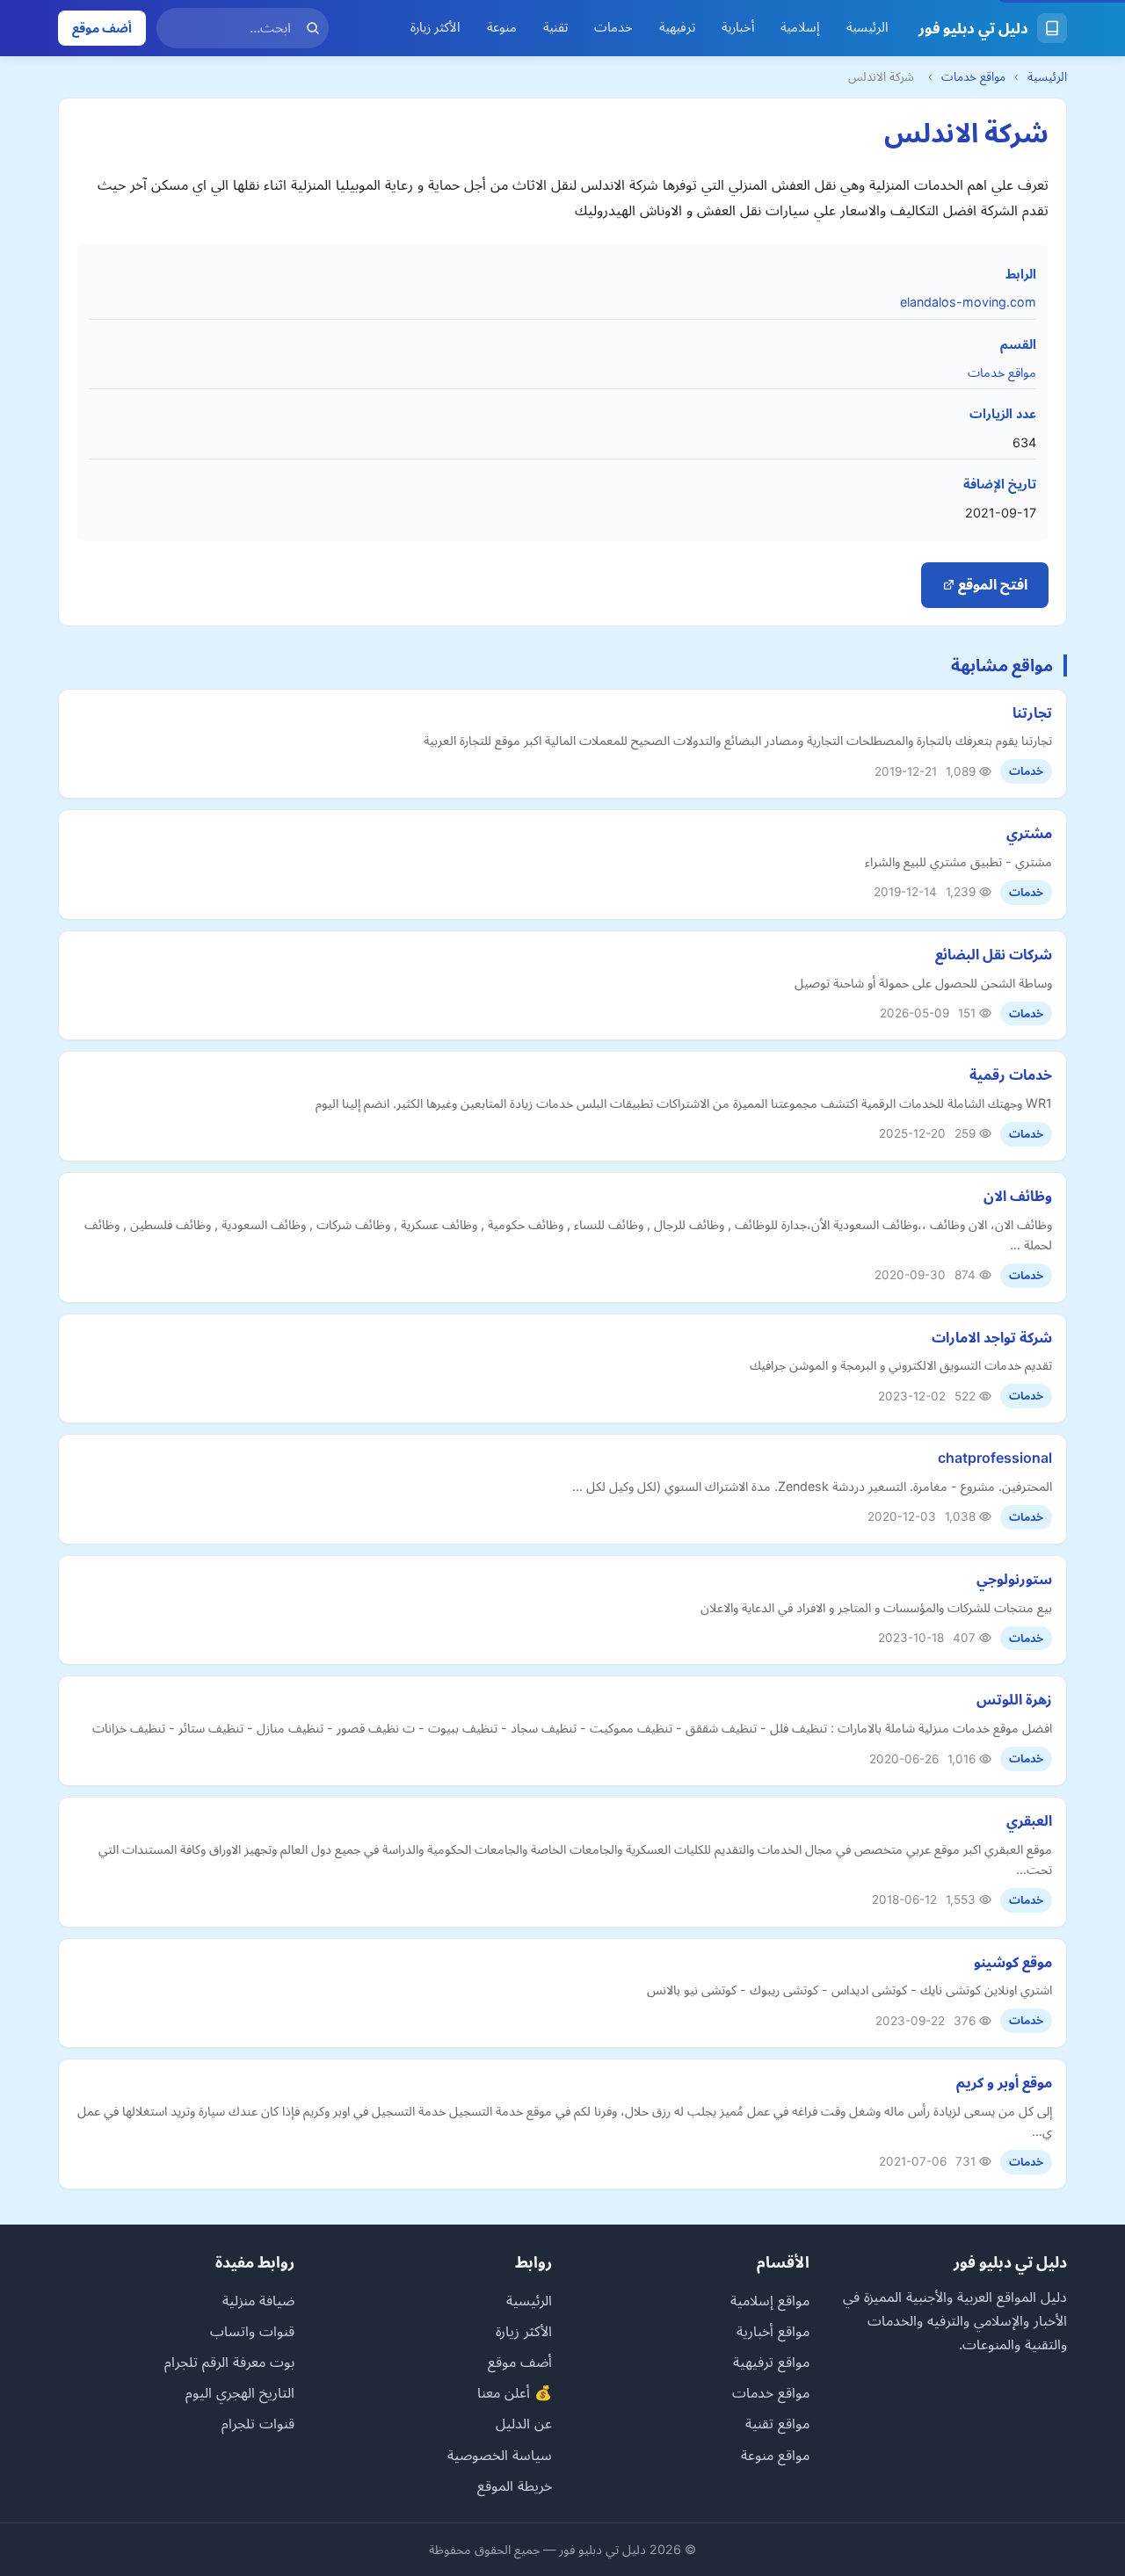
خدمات (613, 27)
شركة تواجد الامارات (992, 1337)
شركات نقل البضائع (994, 954)
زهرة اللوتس (1014, 1699)
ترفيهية (677, 27)
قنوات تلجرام (258, 2423)
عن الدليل (524, 2423)
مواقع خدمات (973, 76)
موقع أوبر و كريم (1004, 2082)
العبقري (1029, 1820)
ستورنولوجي (1014, 1579)
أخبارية (738, 27)
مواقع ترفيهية (771, 2362)
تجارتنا (1032, 713)
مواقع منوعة (775, 2455)
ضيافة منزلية (258, 2300)
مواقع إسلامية (770, 2300)
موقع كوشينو (1013, 1962)
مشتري (1029, 833)
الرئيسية (867, 27)
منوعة (502, 27)
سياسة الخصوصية (500, 2455)
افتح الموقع (991, 584)
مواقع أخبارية (773, 2331)
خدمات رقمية (1011, 1075)
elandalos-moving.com (968, 302)
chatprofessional (995, 1458)
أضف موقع (102, 28)
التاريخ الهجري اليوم (240, 2392)
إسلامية (800, 27)
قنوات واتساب (252, 2331)
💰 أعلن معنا (515, 2392)
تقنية (555, 27)
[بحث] (313, 28)
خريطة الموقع (515, 2486)
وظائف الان (1018, 1196)
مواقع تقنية (777, 2423)
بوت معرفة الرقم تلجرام (229, 2362)
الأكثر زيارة (435, 27)
